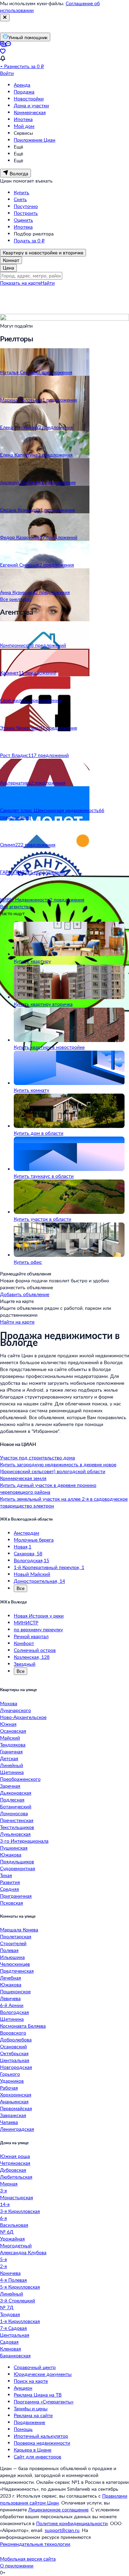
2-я (3, 2266)
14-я (5, 2204)
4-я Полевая (13, 2280)
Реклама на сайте (33, 2415)
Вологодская (14, 2012)
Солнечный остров (35, 1650)
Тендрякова (13, 1745)
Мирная (9, 2184)
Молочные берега (34, 1540)
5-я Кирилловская (20, 2287)
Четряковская (15, 2163)
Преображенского (20, 1779)
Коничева (10, 2273)
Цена (8, 268)
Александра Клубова (23, 2252)
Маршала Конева (19, 1930)
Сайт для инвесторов (37, 2457)
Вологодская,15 (31, 1560)
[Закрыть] (5, 18)
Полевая (9, 1950)
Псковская (12, 1903)
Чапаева (9, 2122)
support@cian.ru (62, 2530)
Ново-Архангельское (23, 1717)
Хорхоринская (16, 2095)
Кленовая (10, 2349)
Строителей (13, 1943)
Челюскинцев (15, 1964)
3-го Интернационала (24, 1841)
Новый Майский (32, 1574)
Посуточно (26, 206)
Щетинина (12, 1772)
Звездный (25, 1664)
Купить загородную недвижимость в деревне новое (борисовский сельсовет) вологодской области (58, 1468)
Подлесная (12, 1800)
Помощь (23, 2429)
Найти (48, 283)
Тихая (6, 1875)
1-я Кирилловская (20, 2321)
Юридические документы (43, 2374)
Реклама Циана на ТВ (38, 2395)
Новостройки (29, 98)
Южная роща (15, 2156)
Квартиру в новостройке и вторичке (43, 253)
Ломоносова (14, 1813)
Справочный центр (35, 2367)
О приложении (17, 2566)
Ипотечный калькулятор (41, 2436)
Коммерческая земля (23, 1478)
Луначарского (15, 1710)
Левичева (10, 1998)
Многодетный (16, 2245)
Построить (26, 213)
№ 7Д (7, 2307)
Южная (8, 1724)
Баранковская (15, 2355)
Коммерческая (30, 112)
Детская (9, 1758)
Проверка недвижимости (42, 2443)
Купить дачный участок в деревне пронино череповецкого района (48, 1488)
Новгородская (16, 2067)
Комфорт (24, 1643)
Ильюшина (12, 1957)
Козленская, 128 (32, 1657)
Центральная (15, 2060)
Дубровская (13, 2170)
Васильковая (14, 2225)
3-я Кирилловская (20, 2211)
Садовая (9, 2342)
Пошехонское (15, 1991)
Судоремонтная (18, 1868)
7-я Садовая (13, 2328)
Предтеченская (17, 1971)
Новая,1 (23, 1547)
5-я (3, 2259)
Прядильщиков (17, 1861)
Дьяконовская (16, 1793)
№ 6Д (7, 2232)
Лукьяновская (15, 1834)
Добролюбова (16, 2040)
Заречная (10, 1786)
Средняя (9, 1889)
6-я (3, 2218)
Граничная (11, 1751)
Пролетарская (16, 1936)
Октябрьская (14, 2053)
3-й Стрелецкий (18, 2300)
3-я (3, 2190)
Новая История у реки (39, 1616)
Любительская (16, 2177)
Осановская (13, 1731)
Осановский (13, 2046)
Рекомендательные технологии (35, 2544)
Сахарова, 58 (28, 1553)
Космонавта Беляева (23, 2026)
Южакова (11, 1855)
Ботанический (16, 1806)
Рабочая (9, 2088)
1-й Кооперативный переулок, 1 (49, 1567)
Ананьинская (14, 2101)
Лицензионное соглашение (58, 2509)
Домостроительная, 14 (39, 1581)
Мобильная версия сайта (28, 2559)
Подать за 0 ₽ (29, 240)
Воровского (13, 2033)
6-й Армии (12, 2005)
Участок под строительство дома (37, 1457)
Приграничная (16, 1896)
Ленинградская (17, 2129)
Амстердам (26, 1533)
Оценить (23, 220)
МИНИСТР (26, 1623)
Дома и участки (31, 105)
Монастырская (17, 2197)
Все (20, 1588)
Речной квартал (31, 1636)
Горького (10, 2074)
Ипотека (23, 119)
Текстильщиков (17, 1827)
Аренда (22, 85)
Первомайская (16, 2108)
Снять (20, 199)
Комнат (11, 260)
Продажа (24, 92)
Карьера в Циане (33, 2450)
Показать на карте (20, 283)
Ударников (12, 2081)
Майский (10, 1738)
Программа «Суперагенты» (44, 2402)
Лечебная (10, 1978)
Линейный (12, 1765)
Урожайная (12, 2239)
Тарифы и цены (31, 2408)
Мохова (9, 1703)
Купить (21, 192)
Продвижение (29, 2422)
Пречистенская (17, 1820)
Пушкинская (14, 1848)
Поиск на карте (31, 2381)
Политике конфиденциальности (72, 2523)
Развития (10, 1882)
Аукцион (23, 2388)
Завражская (13, 2115)
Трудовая (10, 2314)
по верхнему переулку (38, 1629)
